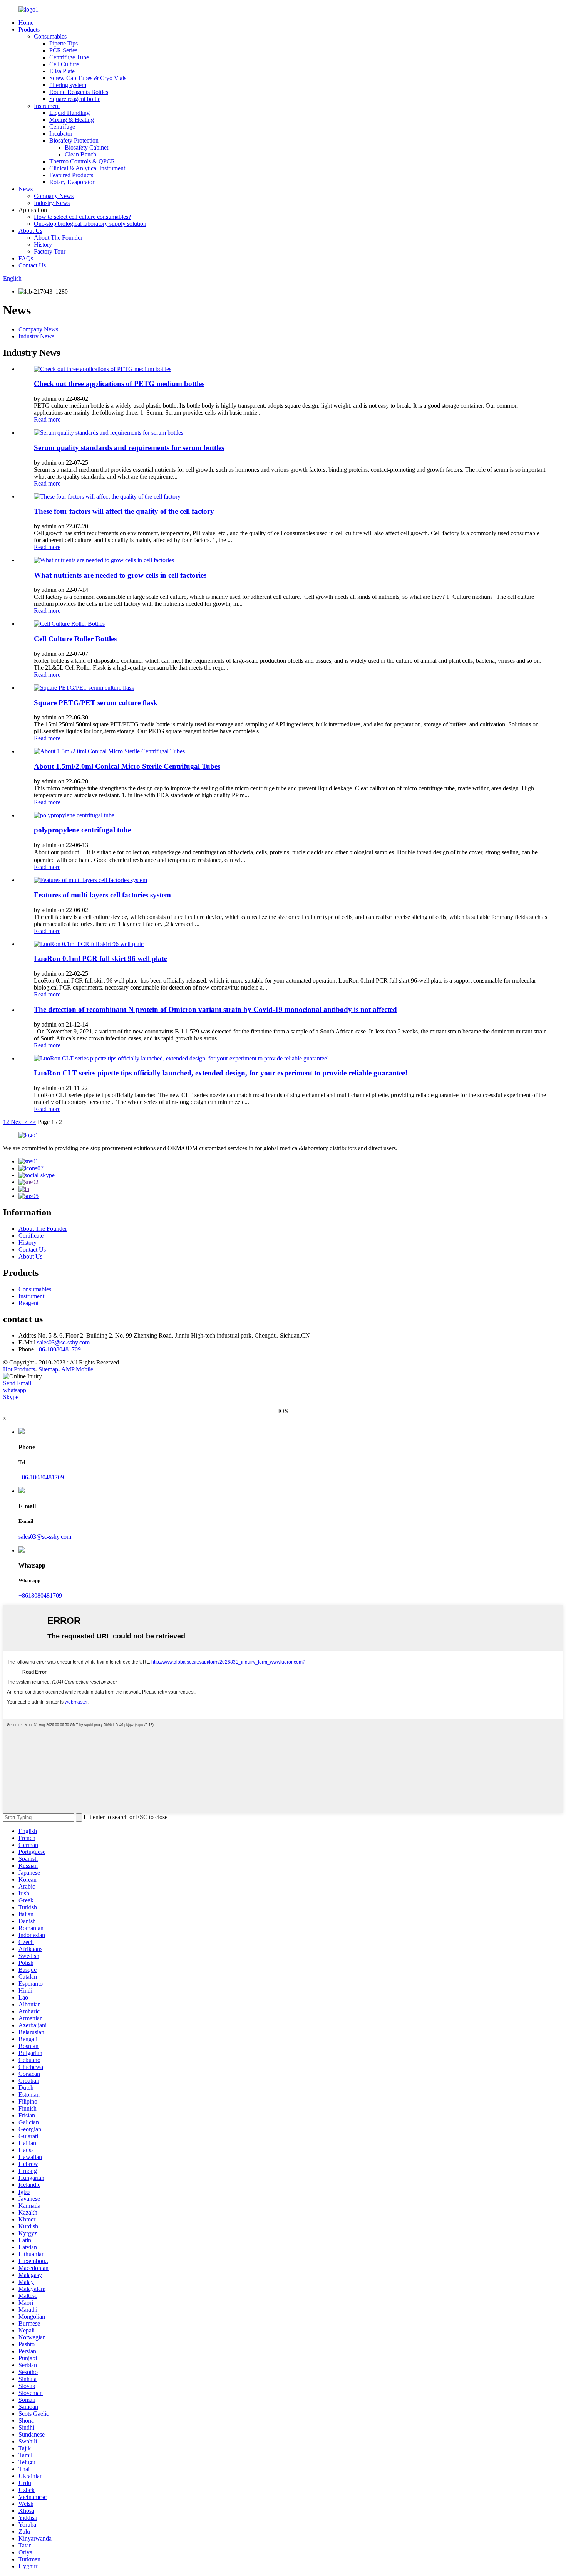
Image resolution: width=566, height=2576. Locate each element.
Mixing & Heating (72, 120)
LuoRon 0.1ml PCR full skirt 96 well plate (100, 959)
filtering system (68, 85)
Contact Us (32, 265)
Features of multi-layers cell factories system (102, 895)
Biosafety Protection (74, 140)
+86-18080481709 (58, 1349)
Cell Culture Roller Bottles (75, 639)
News (26, 189)
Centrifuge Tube (69, 57)
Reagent (28, 1303)
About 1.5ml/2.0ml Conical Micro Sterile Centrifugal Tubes (127, 766)
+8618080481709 (40, 1596)
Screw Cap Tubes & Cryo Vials (88, 78)
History (43, 244)
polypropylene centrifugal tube (82, 830)
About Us (30, 231)
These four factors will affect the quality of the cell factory (124, 511)
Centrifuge (62, 127)
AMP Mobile (77, 1369)
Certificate (31, 1236)
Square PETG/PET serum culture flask (96, 703)
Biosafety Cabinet (86, 147)
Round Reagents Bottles (79, 92)
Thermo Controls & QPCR (82, 161)
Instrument (47, 106)
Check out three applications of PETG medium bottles (119, 384)
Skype (11, 1397)
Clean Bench (80, 154)
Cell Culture (64, 64)
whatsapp (15, 1390)
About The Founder (58, 238)
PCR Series (63, 50)
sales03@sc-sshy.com (63, 1342)
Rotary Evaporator (72, 182)
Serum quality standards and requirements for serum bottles (129, 448)
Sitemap (48, 1369)
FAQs (26, 258)
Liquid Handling (69, 113)
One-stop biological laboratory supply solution (90, 224)
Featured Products (71, 175)
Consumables (50, 36)
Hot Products (19, 1369)
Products (29, 29)
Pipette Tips (64, 43)
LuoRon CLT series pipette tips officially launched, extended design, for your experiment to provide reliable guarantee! (221, 1073)
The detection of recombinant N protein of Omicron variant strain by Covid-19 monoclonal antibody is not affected (215, 1009)
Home (26, 23)
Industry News (52, 203)
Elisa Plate (62, 71)
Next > (19, 1122)
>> (33, 1122)
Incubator (61, 134)
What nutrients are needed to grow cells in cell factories (120, 575)
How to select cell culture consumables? (82, 217)
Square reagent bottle (75, 99)
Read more (47, 419)
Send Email (17, 1383)
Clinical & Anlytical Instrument (87, 168)
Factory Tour (50, 251)
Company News (54, 196)
